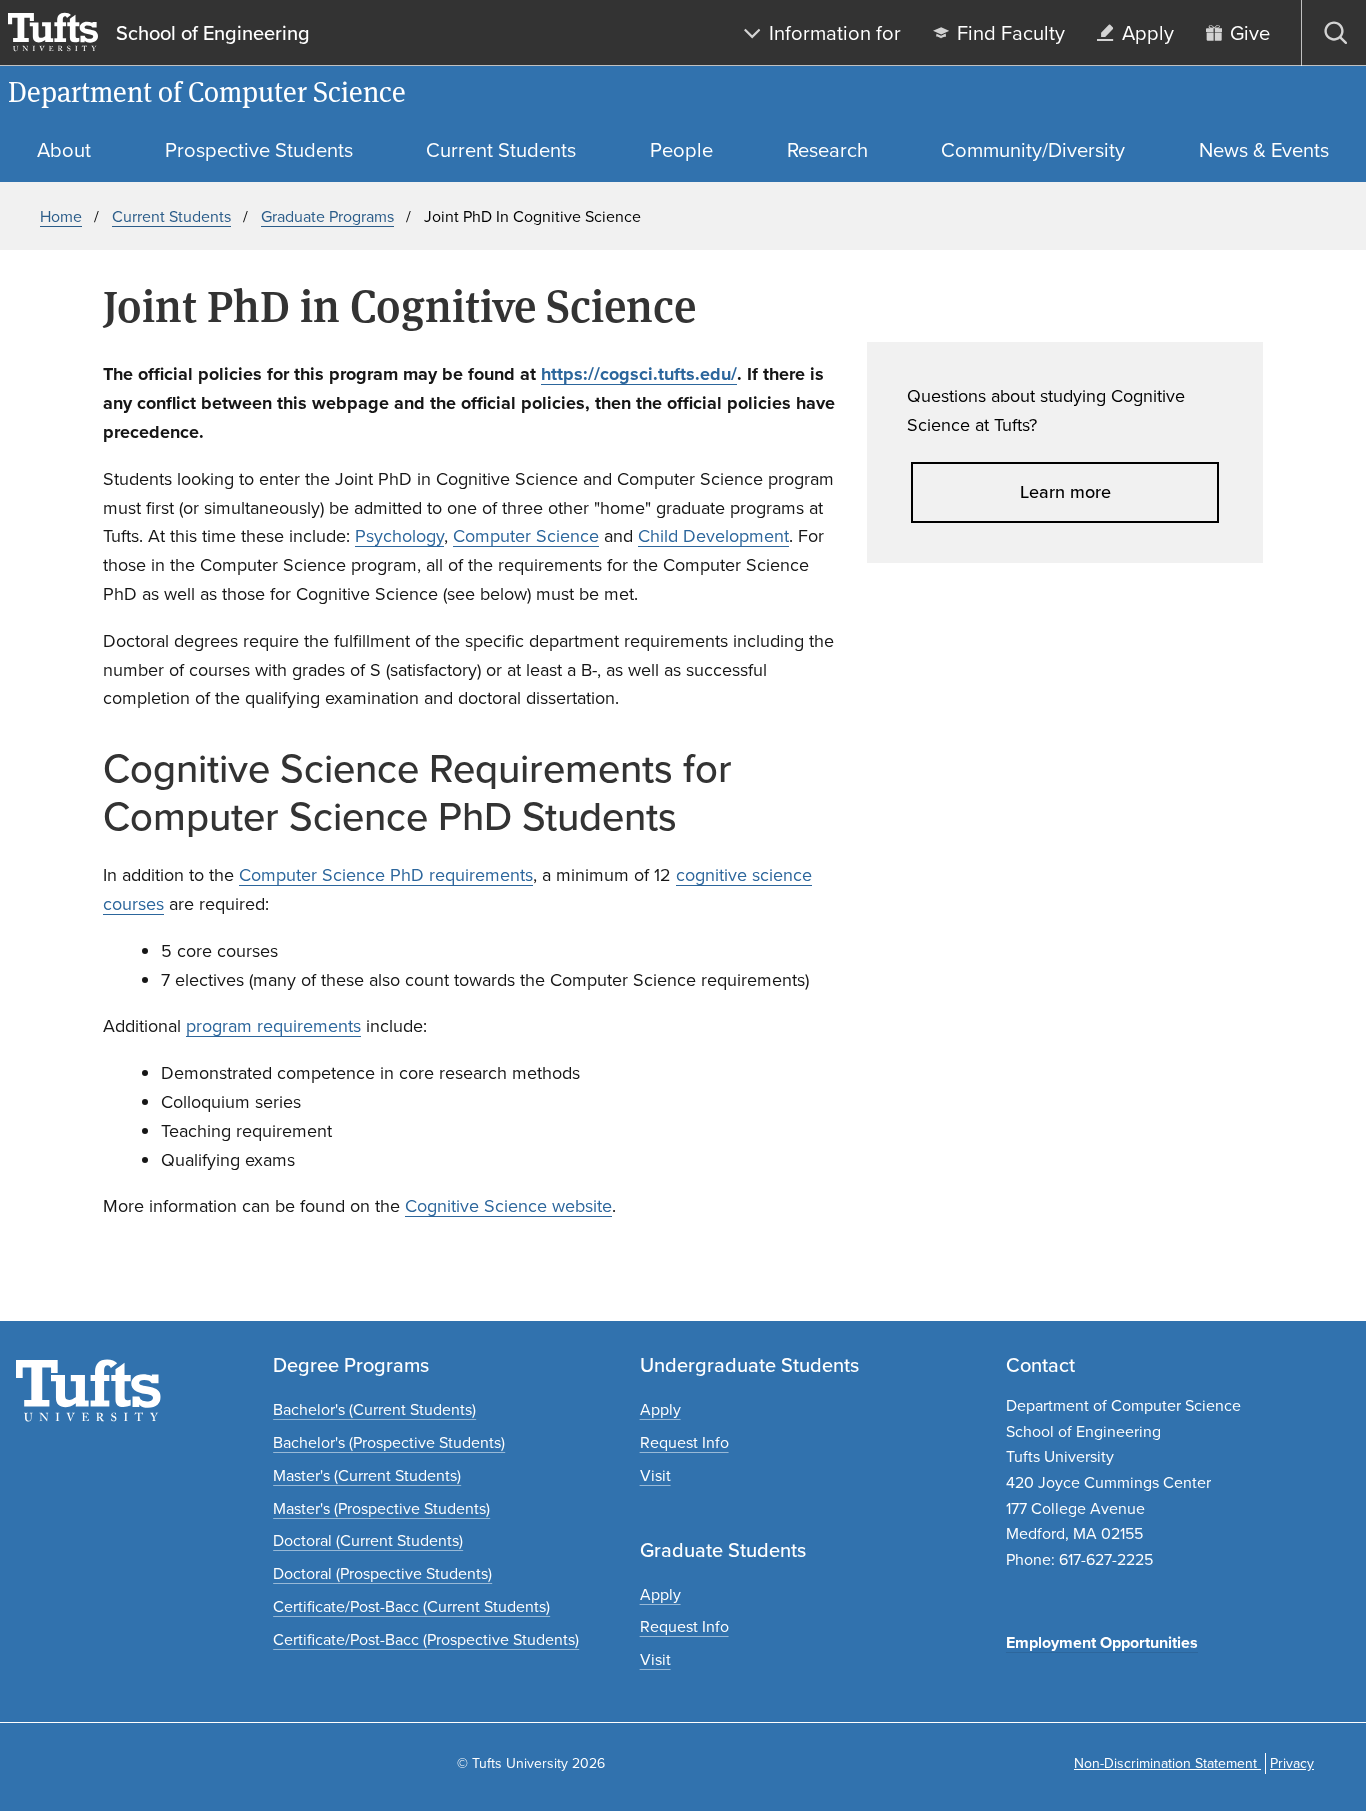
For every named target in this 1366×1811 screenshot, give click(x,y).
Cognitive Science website (508, 1206)
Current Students (171, 216)
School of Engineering (213, 33)
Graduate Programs (327, 216)
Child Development (713, 536)
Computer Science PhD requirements (386, 875)
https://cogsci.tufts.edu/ (639, 374)
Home (61, 216)
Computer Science (526, 536)
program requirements (273, 1026)
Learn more (1065, 492)
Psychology (399, 536)
